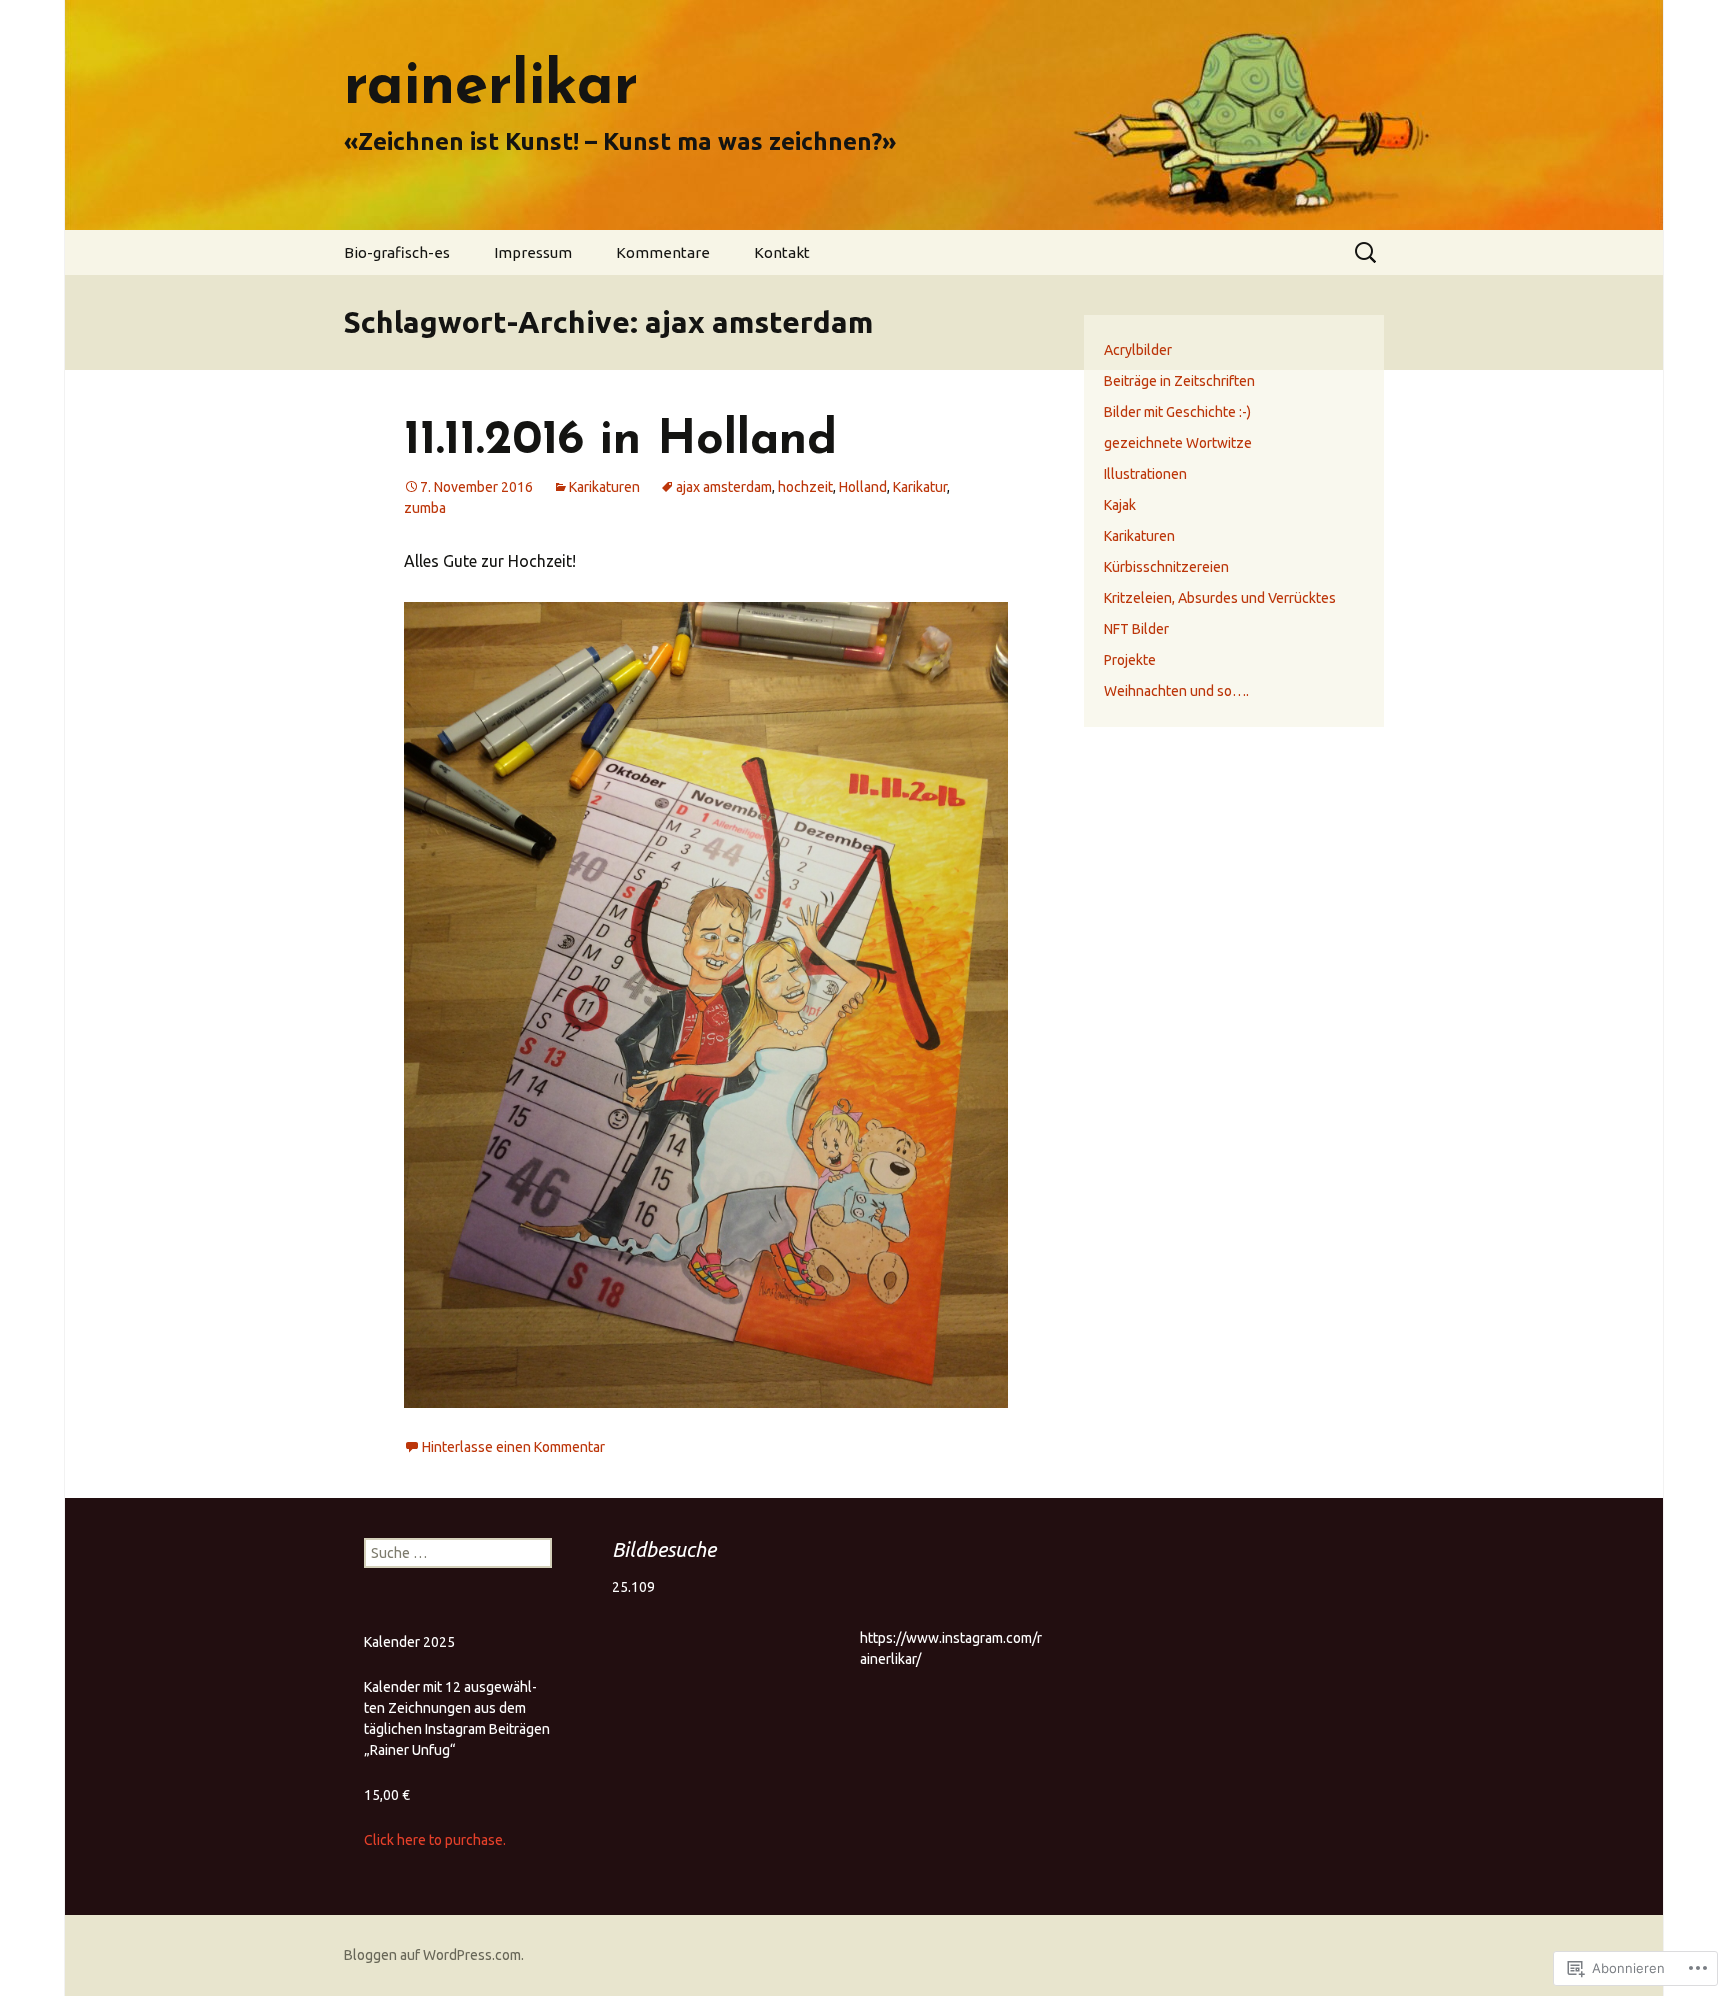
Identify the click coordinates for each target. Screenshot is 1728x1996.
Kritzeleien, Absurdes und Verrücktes (1220, 598)
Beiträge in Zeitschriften (1179, 381)
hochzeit (805, 487)
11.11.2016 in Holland (620, 441)
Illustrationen (1145, 474)
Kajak (1120, 505)
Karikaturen (604, 487)
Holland (863, 487)
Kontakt (782, 252)
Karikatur (920, 487)
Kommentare (663, 252)
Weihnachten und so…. (1176, 691)
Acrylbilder (1138, 350)
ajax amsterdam (724, 487)
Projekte (1130, 660)
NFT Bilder (1136, 629)
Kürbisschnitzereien (1166, 567)
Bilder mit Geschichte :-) (1177, 412)
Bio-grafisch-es (397, 252)
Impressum (533, 252)
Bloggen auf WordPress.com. (434, 1955)
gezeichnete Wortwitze (1178, 443)
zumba (425, 508)
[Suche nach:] (1367, 253)
